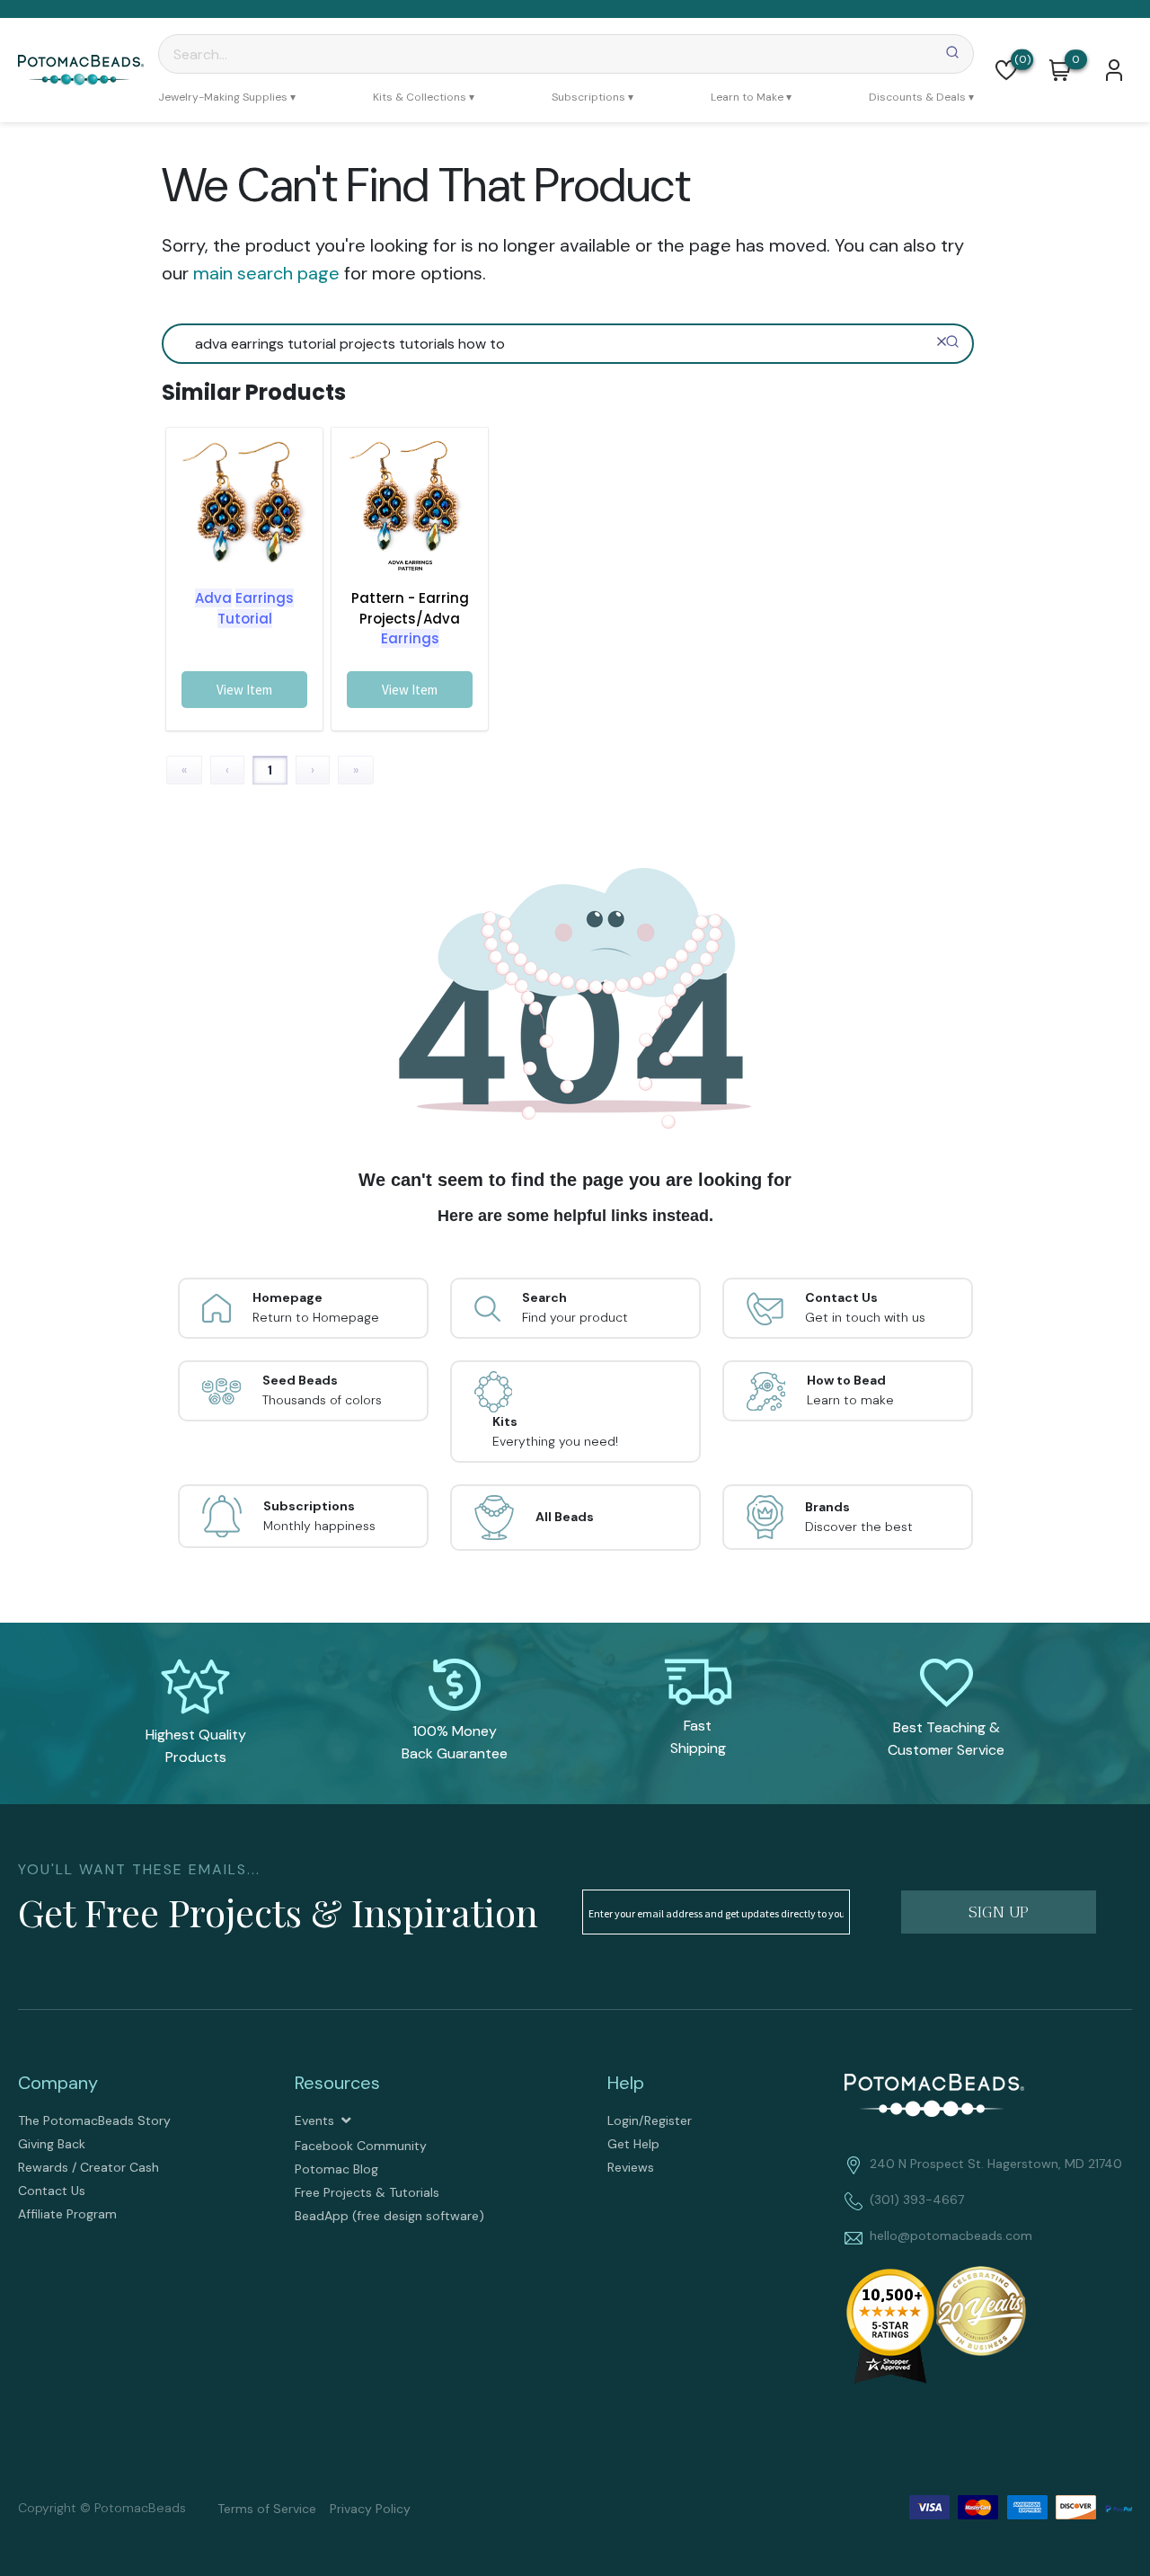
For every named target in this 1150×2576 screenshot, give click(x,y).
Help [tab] (626, 2083)
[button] (1006, 70)
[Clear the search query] (942, 341)
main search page (266, 273)
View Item (244, 690)
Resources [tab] (337, 2083)
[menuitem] (227, 97)
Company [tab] (58, 2083)
